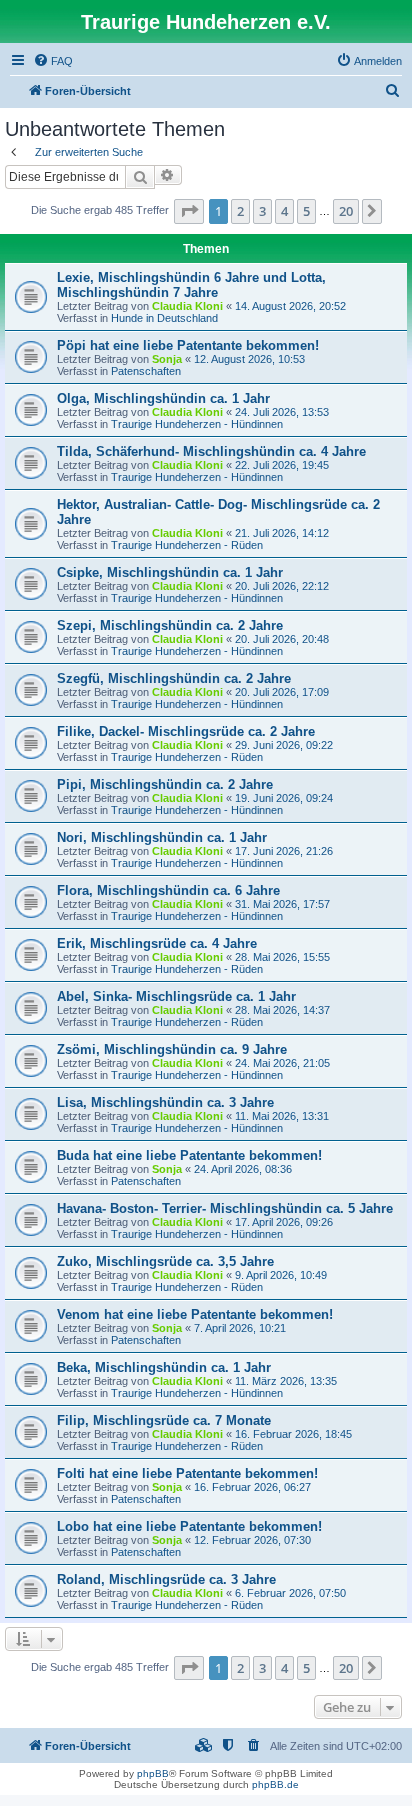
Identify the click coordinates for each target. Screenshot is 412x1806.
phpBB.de (275, 1784)
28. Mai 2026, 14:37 (282, 1010)
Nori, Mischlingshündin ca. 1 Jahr (162, 837)
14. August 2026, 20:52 (290, 306)
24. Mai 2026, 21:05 (282, 1063)
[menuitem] (53, 61)
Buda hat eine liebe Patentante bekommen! (189, 1155)
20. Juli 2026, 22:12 (282, 586)
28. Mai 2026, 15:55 (282, 957)
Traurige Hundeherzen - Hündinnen (197, 424)
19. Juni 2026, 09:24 (284, 798)
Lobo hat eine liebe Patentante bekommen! (189, 1526)
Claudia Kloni (187, 306)
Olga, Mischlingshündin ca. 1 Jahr (163, 398)
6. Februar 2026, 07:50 (290, 1593)
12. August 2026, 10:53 (249, 359)
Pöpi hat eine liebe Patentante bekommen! (188, 345)
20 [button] (346, 211)
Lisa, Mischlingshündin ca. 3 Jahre (165, 1102)
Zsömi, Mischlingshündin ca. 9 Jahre (172, 1049)
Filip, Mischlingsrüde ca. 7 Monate (164, 1420)
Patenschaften (146, 371)
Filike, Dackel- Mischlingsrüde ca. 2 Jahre (186, 731)
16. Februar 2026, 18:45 (293, 1434)
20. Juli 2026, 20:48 (282, 639)
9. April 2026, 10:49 (281, 1275)
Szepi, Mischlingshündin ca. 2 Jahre (170, 625)
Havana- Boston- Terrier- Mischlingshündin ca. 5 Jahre (225, 1208)
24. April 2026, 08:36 (243, 1169)
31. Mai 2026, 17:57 (282, 904)
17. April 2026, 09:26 (284, 1222)
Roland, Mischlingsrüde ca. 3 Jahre (166, 1579)
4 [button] (284, 211)
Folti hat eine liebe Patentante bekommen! (187, 1473)
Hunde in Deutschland (164, 318)
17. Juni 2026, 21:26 (284, 851)
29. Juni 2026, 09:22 (284, 745)
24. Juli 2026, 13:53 (282, 412)
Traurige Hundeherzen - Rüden (187, 545)
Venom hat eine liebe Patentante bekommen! (195, 1314)
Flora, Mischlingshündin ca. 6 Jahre (168, 890)
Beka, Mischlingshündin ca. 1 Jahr (164, 1367)
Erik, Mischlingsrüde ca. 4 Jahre (157, 943)
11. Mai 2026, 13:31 (282, 1116)
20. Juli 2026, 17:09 (282, 692)
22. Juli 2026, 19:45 (282, 465)
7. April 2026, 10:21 (240, 1328)
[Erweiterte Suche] (168, 175)
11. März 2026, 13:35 (286, 1381)
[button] (189, 211)
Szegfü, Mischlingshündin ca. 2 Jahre (174, 678)
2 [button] (240, 211)
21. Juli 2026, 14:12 (282, 533)
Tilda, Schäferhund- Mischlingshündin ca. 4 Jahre (211, 451)
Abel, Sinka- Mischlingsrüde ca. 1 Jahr (176, 996)
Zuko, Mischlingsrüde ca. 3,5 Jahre (165, 1261)
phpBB (153, 1773)
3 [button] (262, 211)
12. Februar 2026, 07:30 (252, 1540)
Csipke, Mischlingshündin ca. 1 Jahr (170, 572)
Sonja (167, 359)
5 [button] (306, 211)
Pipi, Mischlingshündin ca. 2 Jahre (165, 784)
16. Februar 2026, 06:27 (252, 1487)
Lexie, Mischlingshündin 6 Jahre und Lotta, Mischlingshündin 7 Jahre (191, 285)
